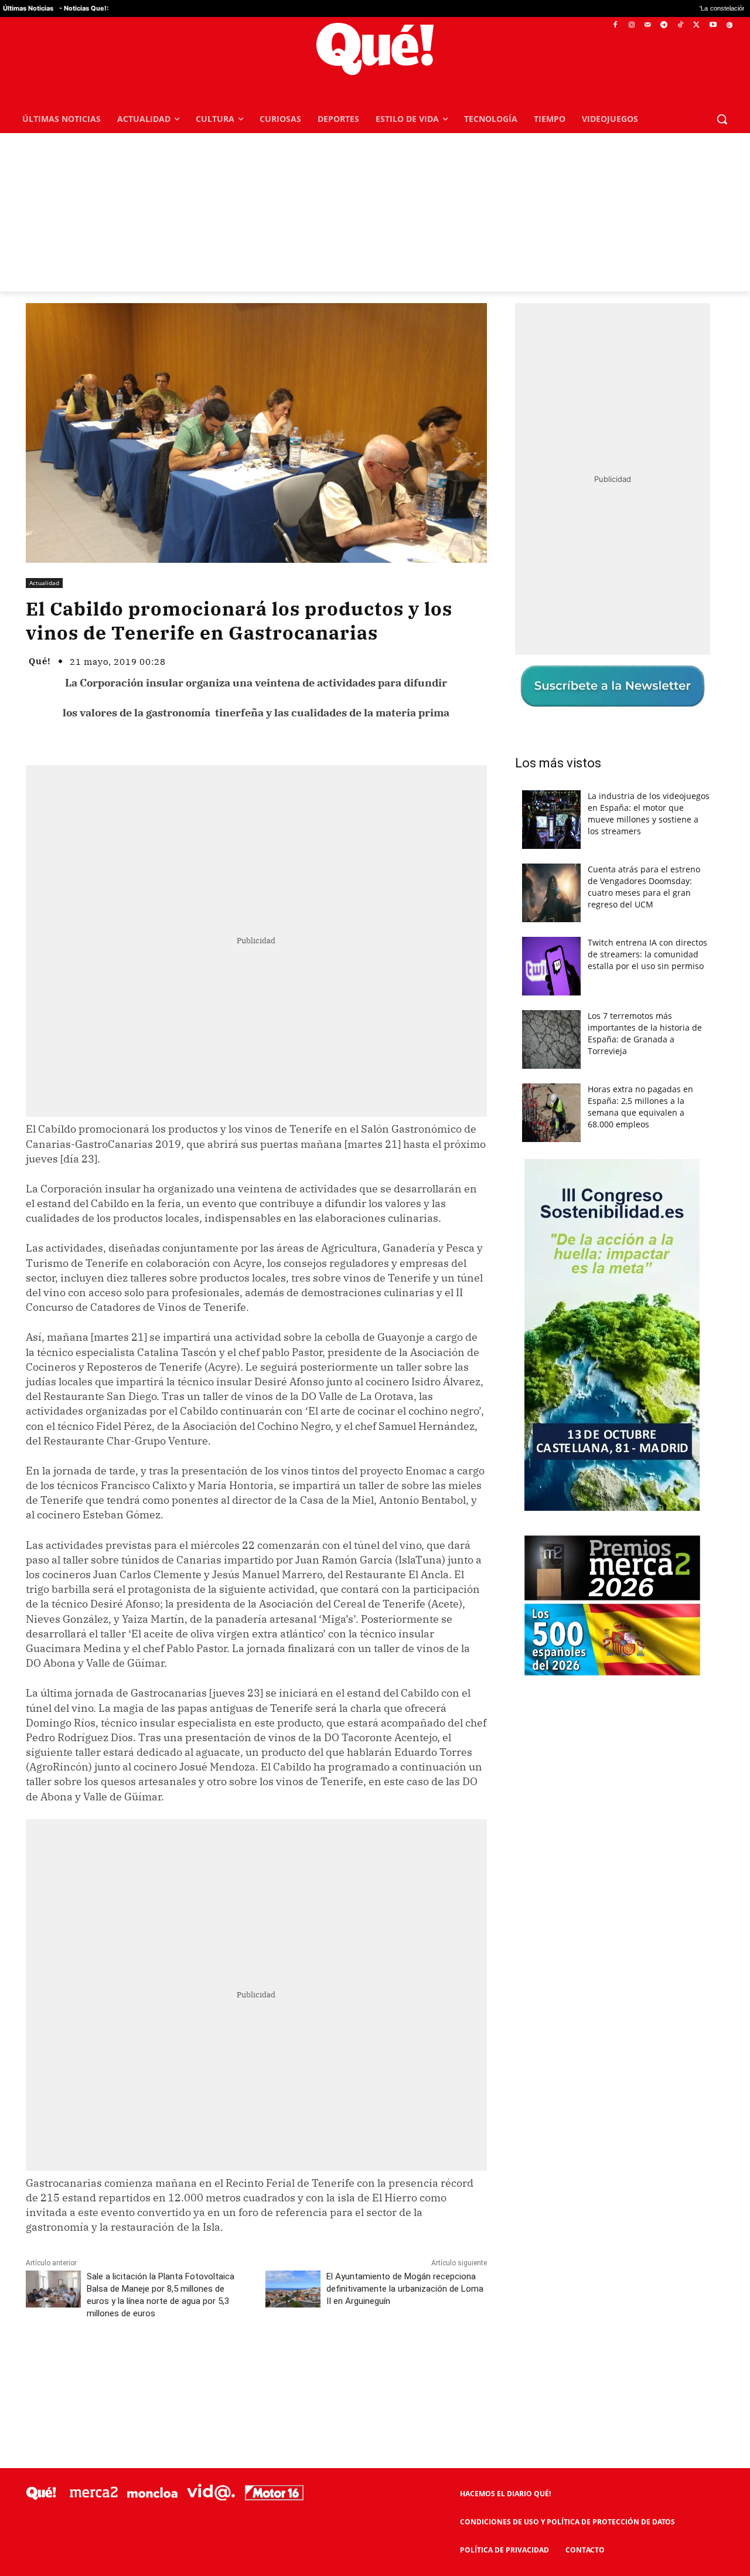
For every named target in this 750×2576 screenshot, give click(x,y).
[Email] (283, 2366)
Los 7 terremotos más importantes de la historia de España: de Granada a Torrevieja (645, 1033)
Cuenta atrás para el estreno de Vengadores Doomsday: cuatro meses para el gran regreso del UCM (644, 887)
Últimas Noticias (28, 8)
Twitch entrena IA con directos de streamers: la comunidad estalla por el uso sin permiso (647, 954)
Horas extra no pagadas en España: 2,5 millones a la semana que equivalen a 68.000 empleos (640, 1107)
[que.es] (375, 49)
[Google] (729, 26)
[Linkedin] (256, 2366)
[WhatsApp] (202, 2366)
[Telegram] (664, 26)
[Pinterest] (175, 2366)
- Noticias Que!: (84, 8)
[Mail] (648, 26)
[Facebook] (616, 26)
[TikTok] (681, 26)
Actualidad (44, 583)
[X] (697, 26)
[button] (722, 119)
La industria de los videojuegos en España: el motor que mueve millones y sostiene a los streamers (649, 813)
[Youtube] (713, 26)
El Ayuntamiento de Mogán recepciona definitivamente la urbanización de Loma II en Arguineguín (405, 2289)
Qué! (40, 661)
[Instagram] (631, 26)
